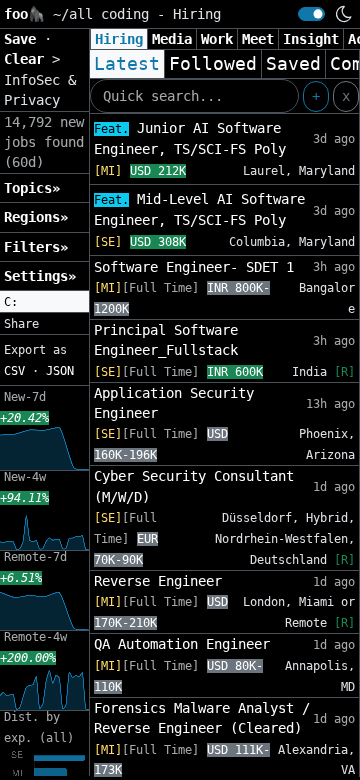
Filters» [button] (36, 247)
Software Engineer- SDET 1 (194, 267)
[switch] (311, 14)
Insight (311, 39)
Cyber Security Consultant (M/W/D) (194, 486)
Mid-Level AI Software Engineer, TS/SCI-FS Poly (199, 209)
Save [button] (24, 39)
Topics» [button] (32, 188)
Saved (293, 64)
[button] (44, 302)
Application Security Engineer (174, 403)
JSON (60, 371)
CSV (14, 371)
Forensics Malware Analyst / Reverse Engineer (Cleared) (202, 718)
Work (217, 39)
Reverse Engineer (158, 581)
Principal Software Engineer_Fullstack (166, 340)
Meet (258, 39)
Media (172, 39)
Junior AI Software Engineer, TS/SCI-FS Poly (190, 138)
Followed (213, 64)
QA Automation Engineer (182, 644)
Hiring (119, 39)
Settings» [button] (40, 276)
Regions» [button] (36, 217)
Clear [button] (28, 59)
